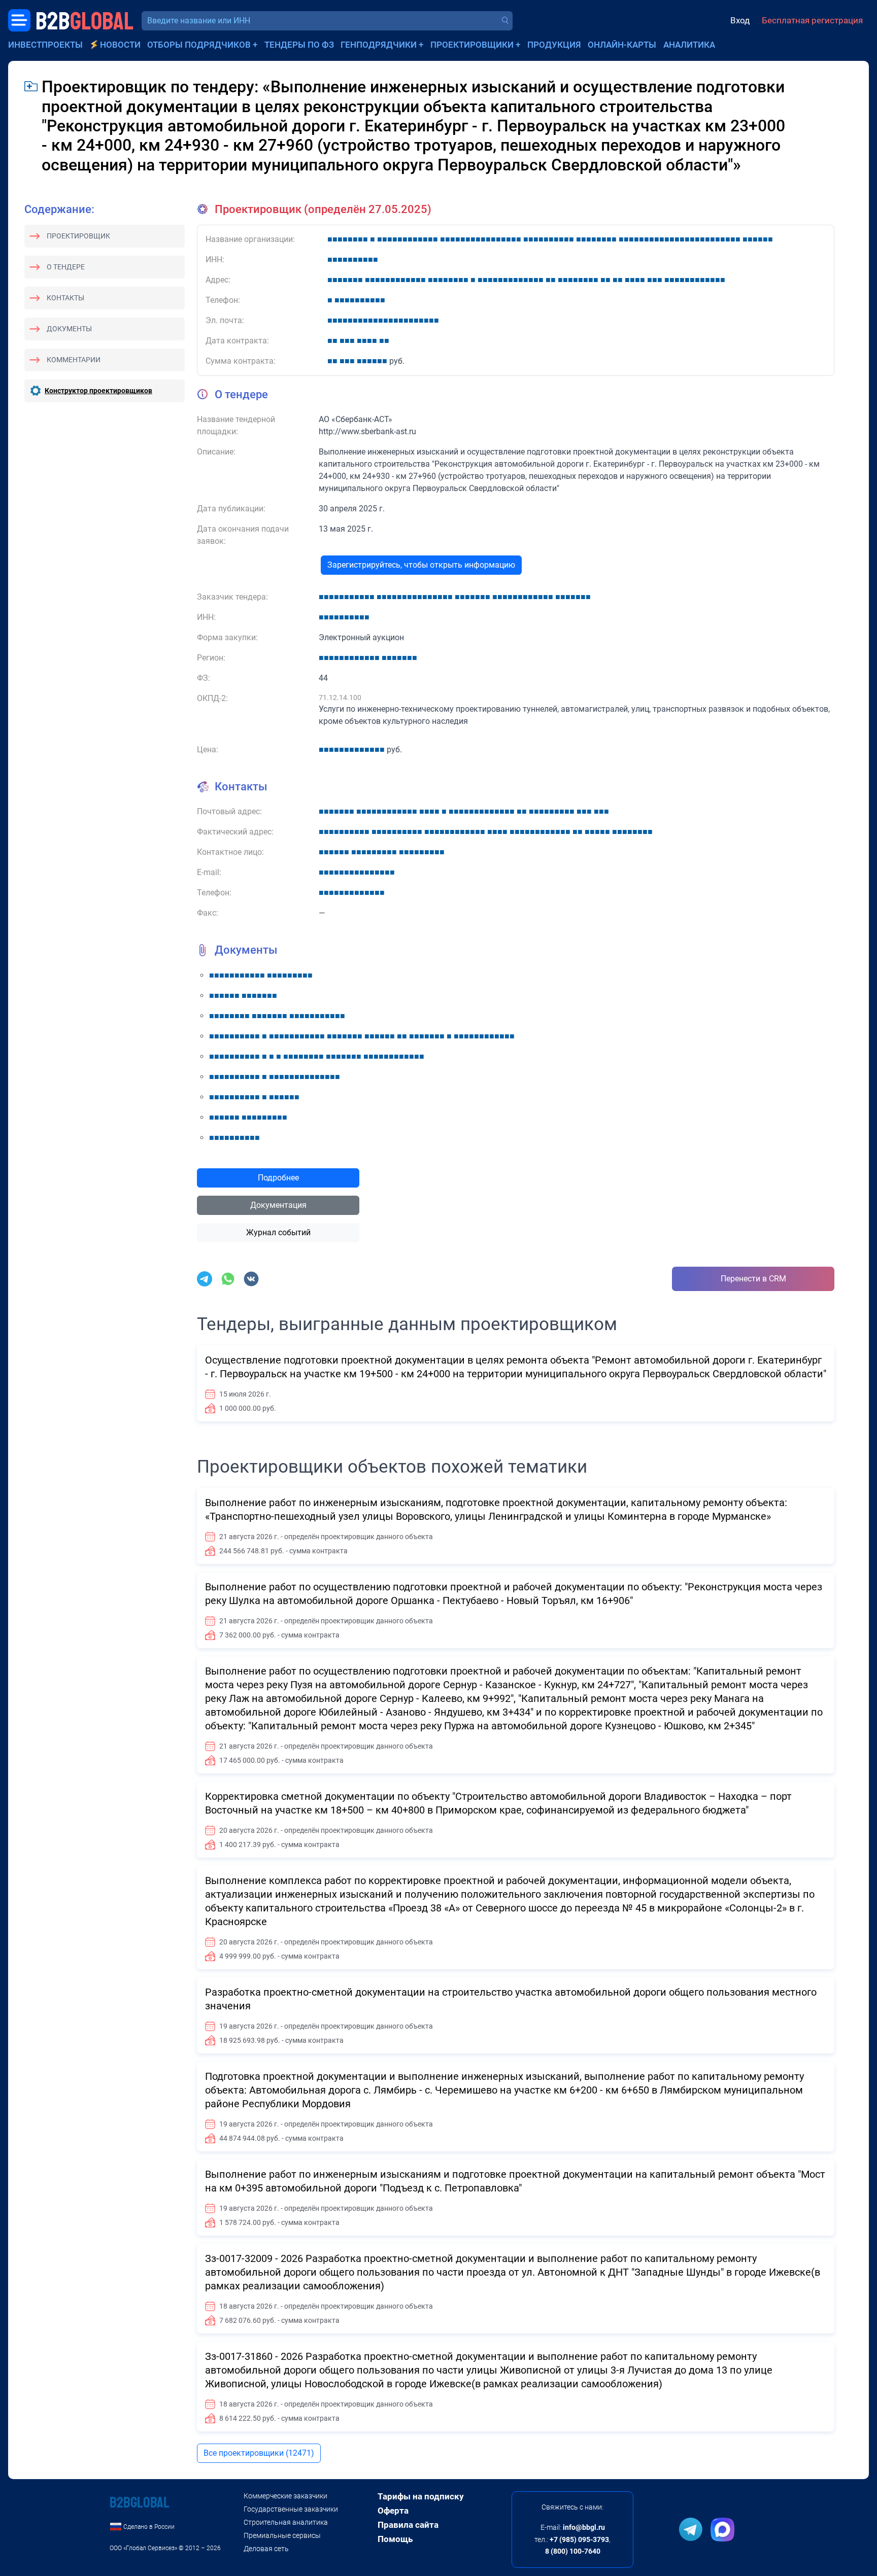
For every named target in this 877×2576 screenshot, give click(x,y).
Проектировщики (472, 45)
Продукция (554, 45)
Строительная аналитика (286, 2522)
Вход (740, 20)
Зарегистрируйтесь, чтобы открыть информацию (421, 565)
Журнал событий (278, 1232)
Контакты (65, 298)
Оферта (393, 2511)
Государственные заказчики (291, 2509)
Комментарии (74, 360)
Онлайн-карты (622, 45)
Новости (120, 45)
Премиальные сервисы (282, 2535)
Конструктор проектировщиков (98, 391)
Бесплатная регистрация (812, 20)
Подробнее (278, 1178)
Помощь (395, 2539)
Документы (69, 329)
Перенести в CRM (753, 1279)
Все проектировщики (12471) (259, 2453)
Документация (278, 1205)
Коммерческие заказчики (285, 2496)
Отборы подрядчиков (199, 45)
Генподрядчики (379, 45)
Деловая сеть (266, 2549)
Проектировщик (78, 236)
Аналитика (689, 45)
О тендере (66, 267)
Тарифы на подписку (421, 2496)
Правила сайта (408, 2525)
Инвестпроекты (45, 45)
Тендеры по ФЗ (299, 45)
